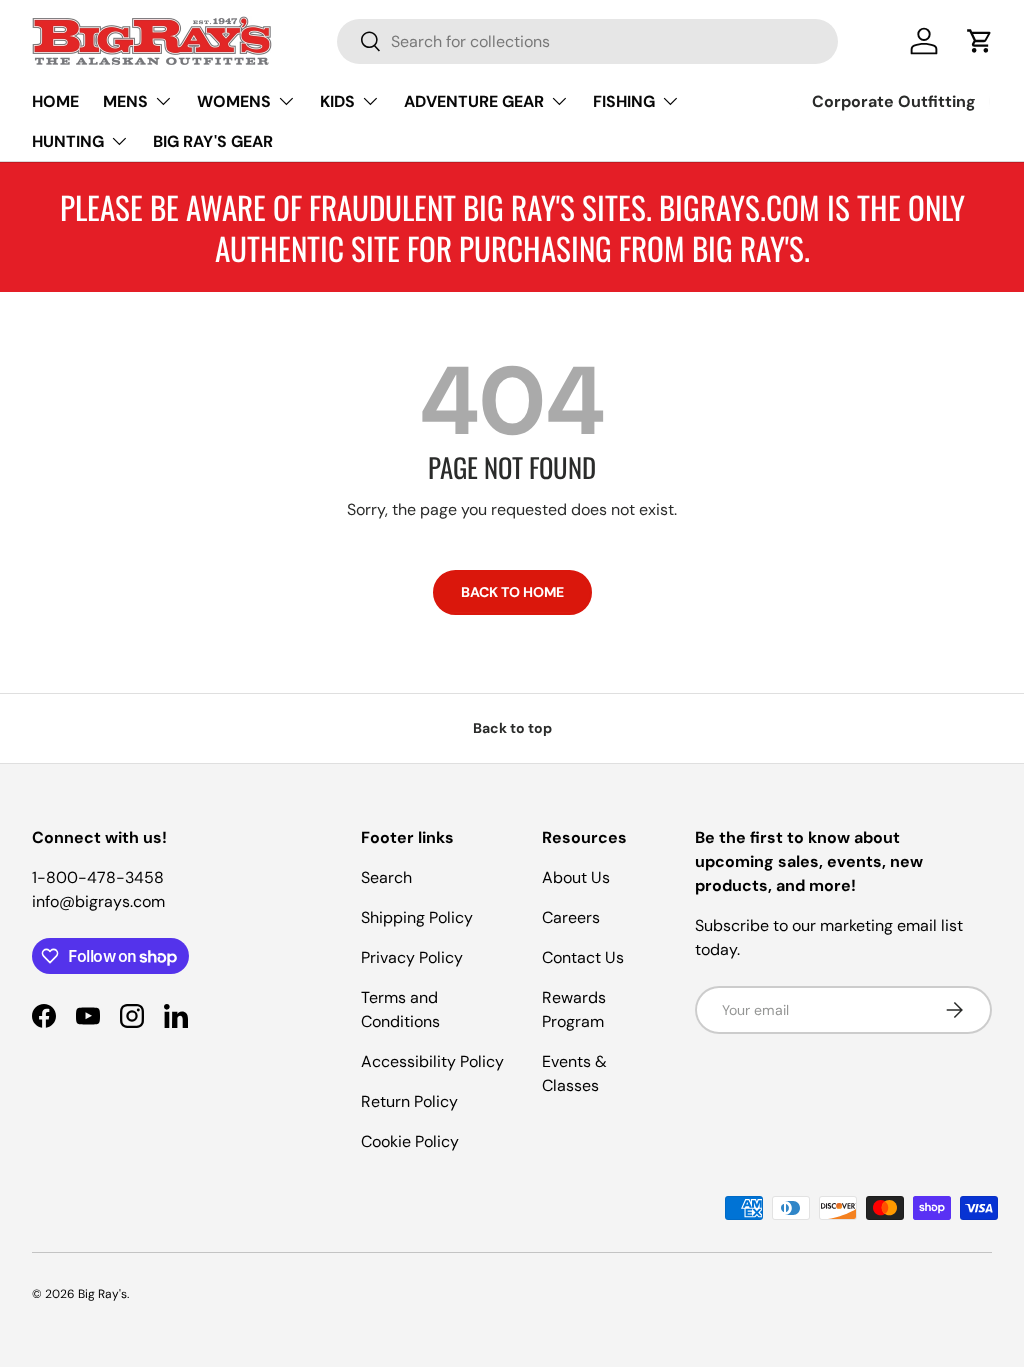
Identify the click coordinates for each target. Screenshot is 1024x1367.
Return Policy (409, 1101)
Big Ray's (102, 1294)
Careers (571, 917)
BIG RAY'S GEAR (213, 141)
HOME (55, 101)
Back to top (512, 728)
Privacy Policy (412, 957)
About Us (576, 877)
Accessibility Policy (432, 1061)
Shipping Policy (417, 917)
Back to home (512, 592)
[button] (980, 41)
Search (386, 877)
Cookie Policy (410, 1141)
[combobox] (587, 41)
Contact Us (583, 957)
